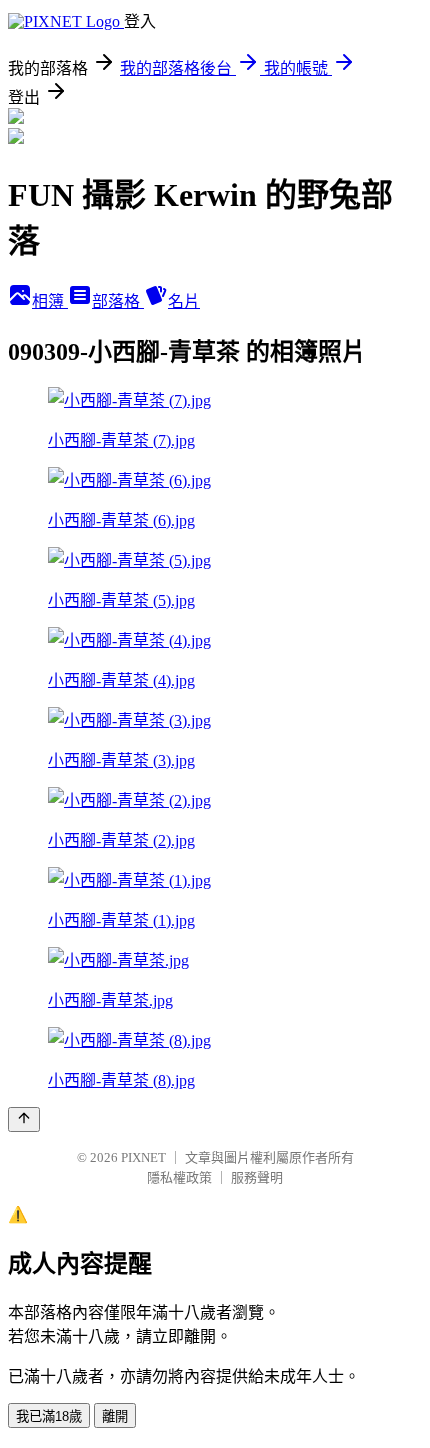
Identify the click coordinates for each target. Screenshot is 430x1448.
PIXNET (143, 1157)
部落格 (118, 301)
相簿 (50, 301)
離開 (115, 1416)
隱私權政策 (179, 1177)
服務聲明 (257, 1177)
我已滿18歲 (49, 1416)
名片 (184, 301)
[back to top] (24, 1119)
